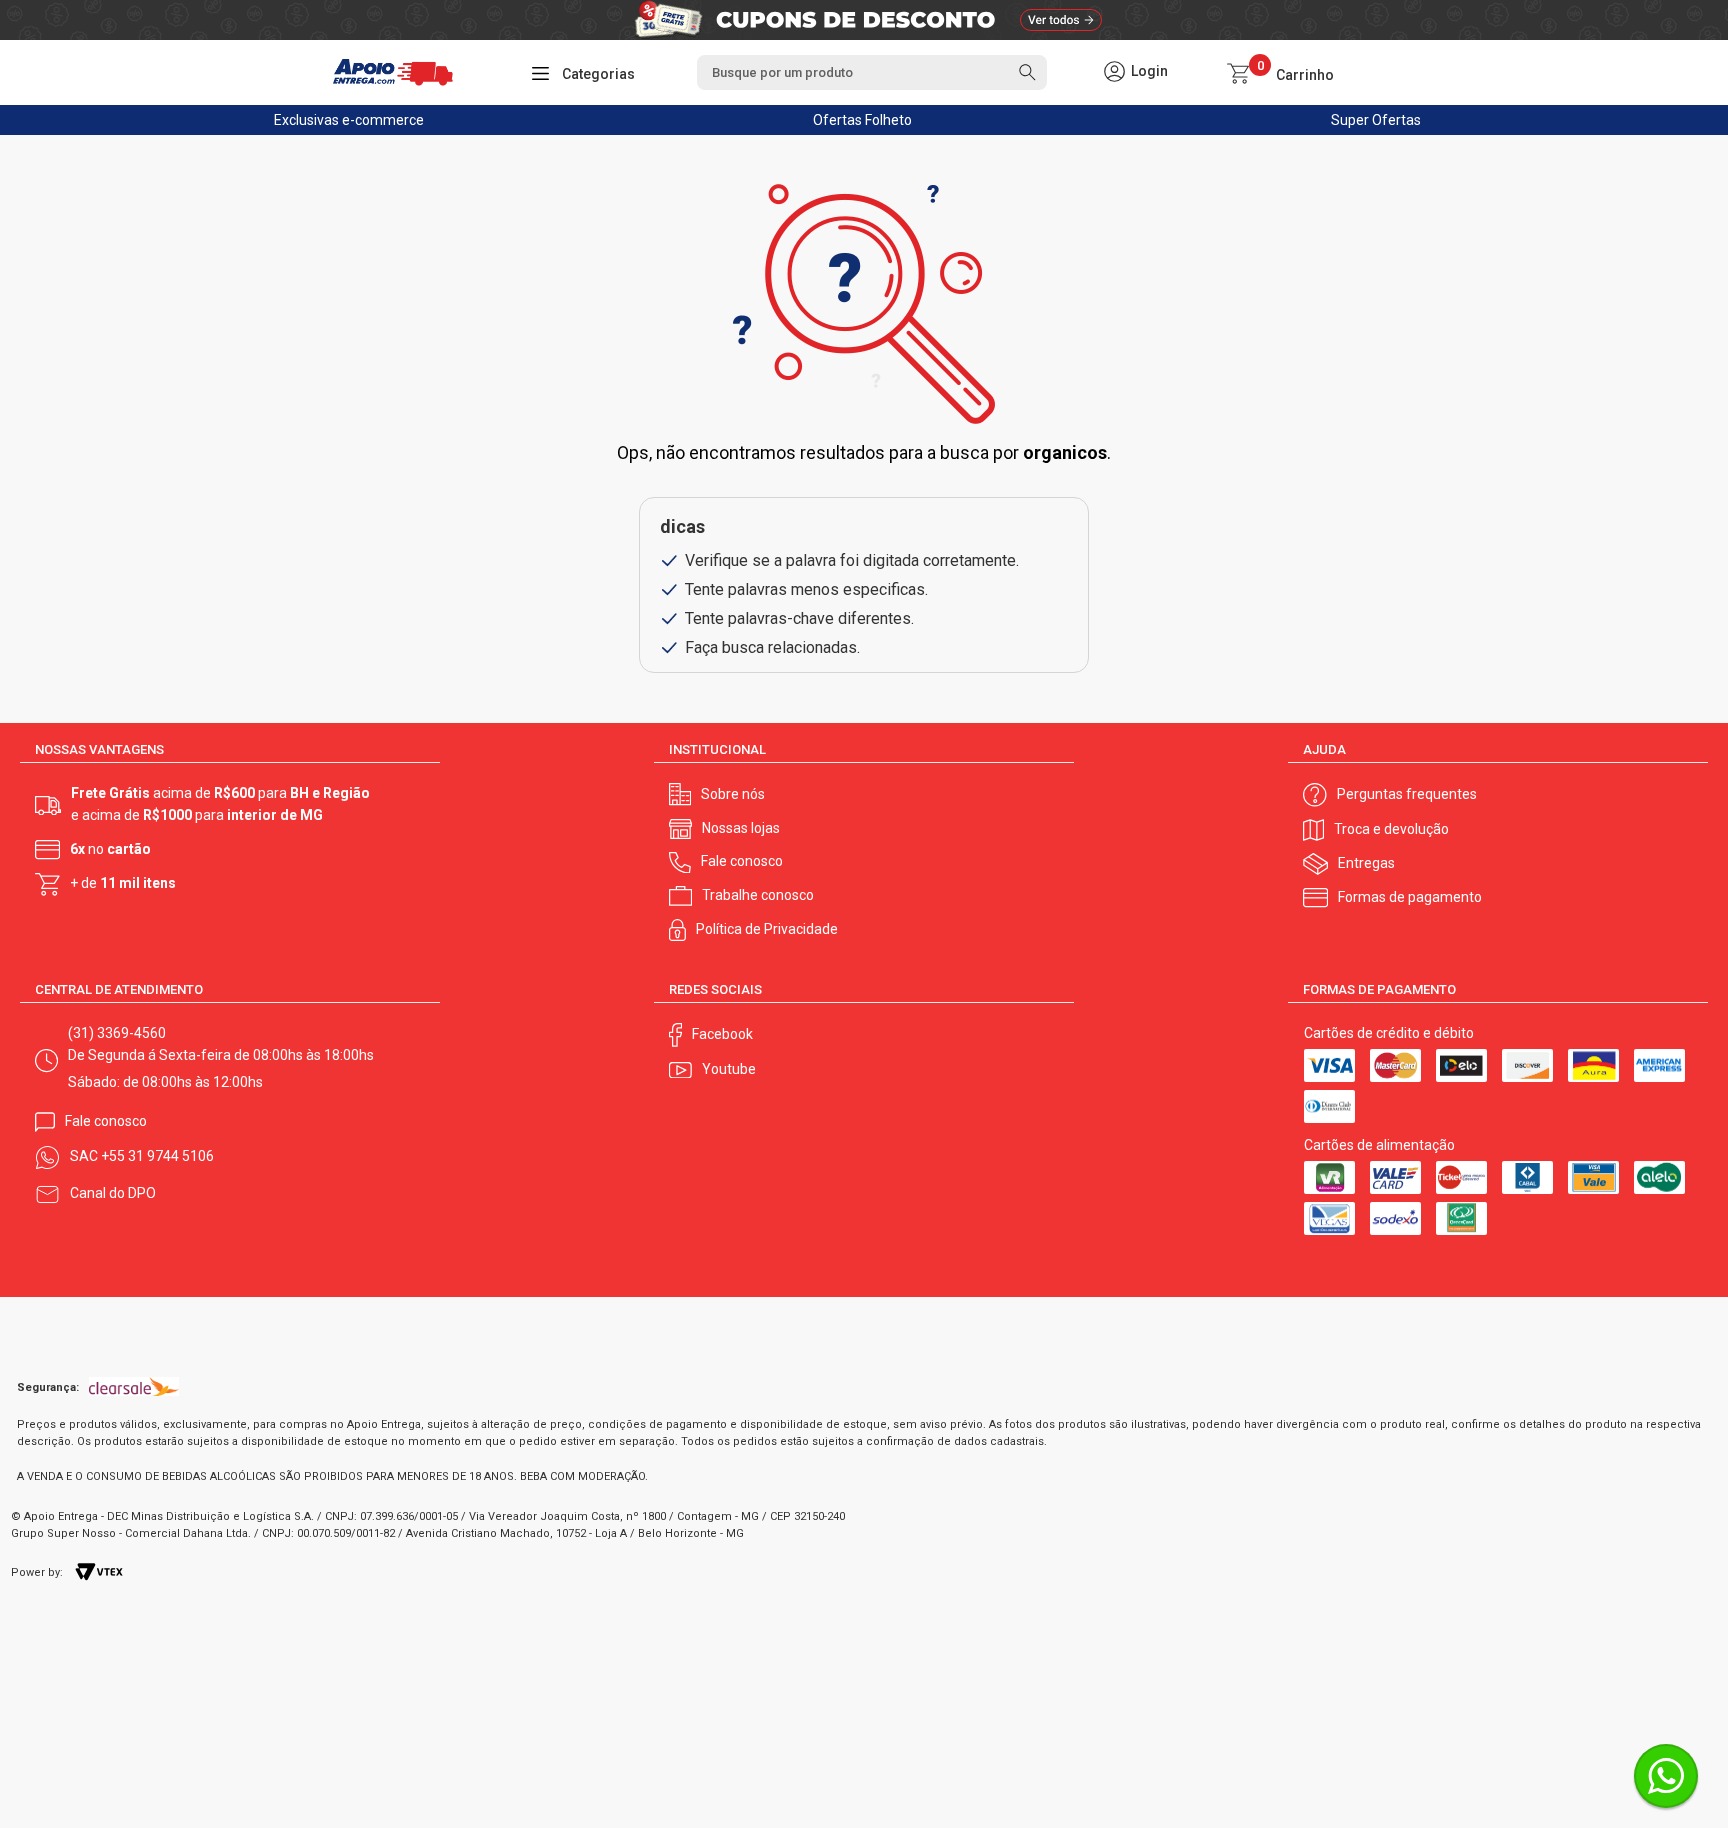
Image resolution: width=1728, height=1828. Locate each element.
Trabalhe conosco (758, 895)
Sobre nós (733, 794)
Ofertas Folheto (862, 120)
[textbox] (872, 72)
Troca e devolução (1391, 829)
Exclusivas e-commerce (349, 120)
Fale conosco (742, 861)
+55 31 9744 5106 (157, 1156)
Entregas (1366, 863)
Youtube (729, 1069)
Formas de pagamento (1410, 897)
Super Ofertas (1376, 120)
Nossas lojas (741, 828)
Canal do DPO (113, 1193)
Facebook (722, 1034)
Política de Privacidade (767, 929)
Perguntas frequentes (1407, 794)
